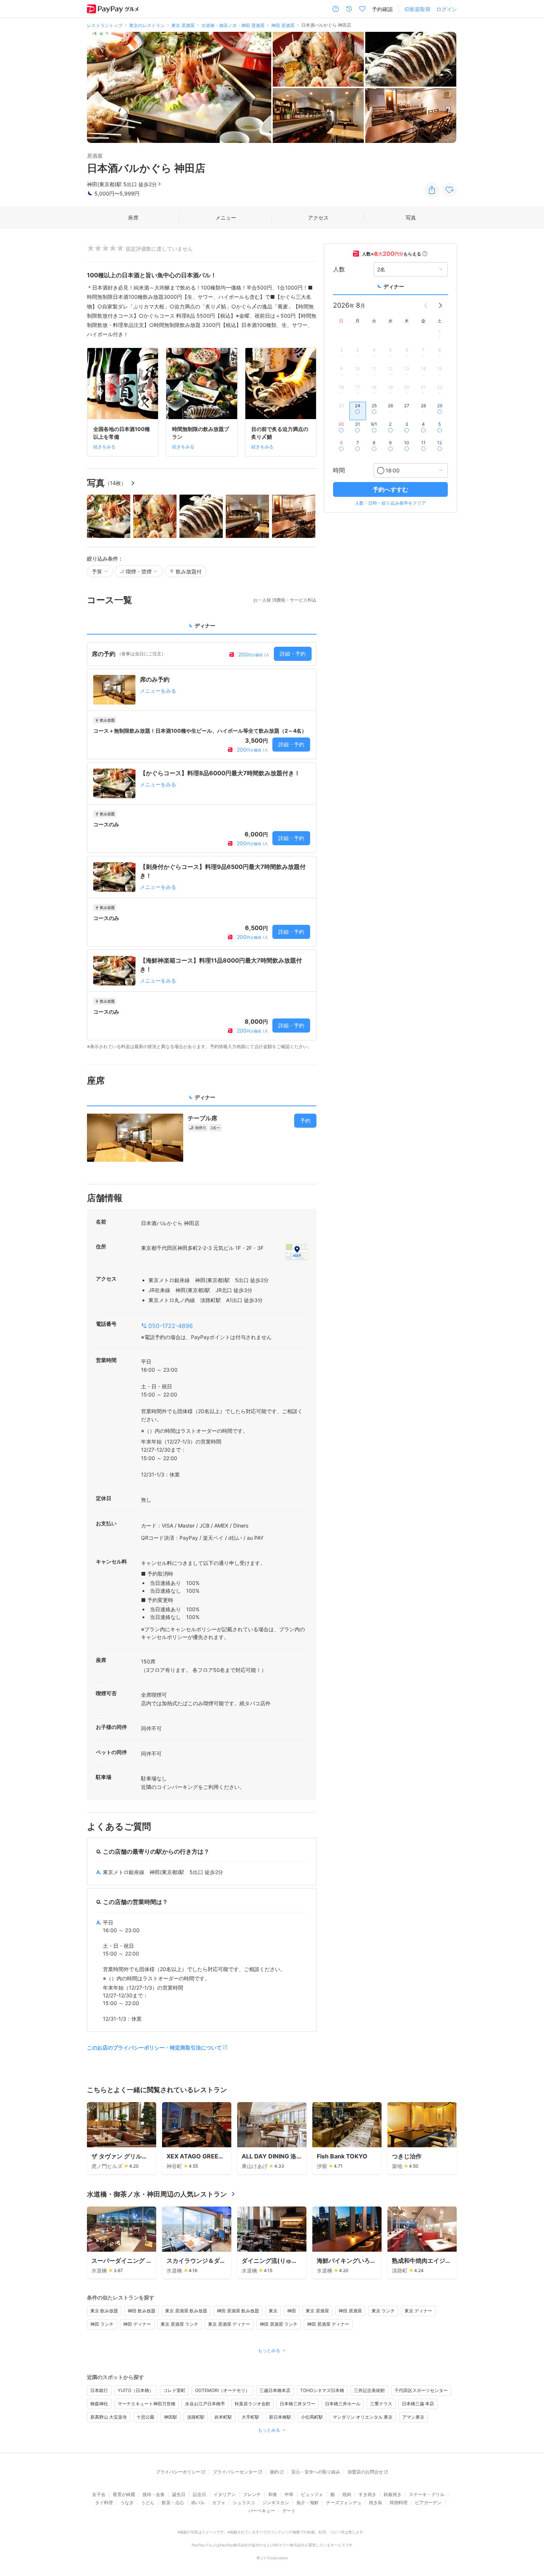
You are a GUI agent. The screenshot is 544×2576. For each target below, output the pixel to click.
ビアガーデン (428, 2503)
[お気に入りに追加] (450, 190)
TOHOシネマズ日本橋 (322, 2390)
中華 (289, 2494)
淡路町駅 (196, 2417)
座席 (133, 218)
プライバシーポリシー (178, 2472)
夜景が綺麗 (124, 2494)
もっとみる (269, 2350)
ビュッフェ (312, 2494)
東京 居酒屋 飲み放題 (186, 2311)
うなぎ (127, 2503)
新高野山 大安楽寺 (109, 2417)
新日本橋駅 (280, 2417)
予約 (305, 1120)
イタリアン (225, 2494)
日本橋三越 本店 (418, 2404)
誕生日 (179, 2494)
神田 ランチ (102, 2324)
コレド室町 (174, 2390)
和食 (273, 2494)
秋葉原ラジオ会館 (252, 2404)
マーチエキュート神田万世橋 (147, 2404)
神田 (292, 2311)
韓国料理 (399, 2503)
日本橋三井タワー (298, 2404)
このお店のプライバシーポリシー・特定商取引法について (154, 2048)
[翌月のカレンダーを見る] (440, 305)
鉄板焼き (393, 2494)
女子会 (99, 2494)
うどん (148, 2503)
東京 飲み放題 (104, 2311)
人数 (339, 269)
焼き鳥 (376, 2503)
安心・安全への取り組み (316, 2472)
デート (289, 2511)
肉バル (198, 2503)
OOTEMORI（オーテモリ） (222, 2390)
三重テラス (381, 2404)
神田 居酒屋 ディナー (328, 2324)
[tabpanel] (202, 846)
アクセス (318, 218)
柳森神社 (99, 2404)
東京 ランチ (383, 2311)
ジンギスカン (276, 2503)
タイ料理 (104, 2503)
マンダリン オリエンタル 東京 (363, 2417)
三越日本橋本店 (275, 2390)
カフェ (219, 2503)
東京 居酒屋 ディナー (229, 2324)
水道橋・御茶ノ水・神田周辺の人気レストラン (157, 2194)
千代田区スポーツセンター (421, 2390)
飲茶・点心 (173, 2503)
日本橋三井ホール (343, 2404)
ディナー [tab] (205, 625)
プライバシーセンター (235, 2472)
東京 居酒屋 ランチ (179, 2324)
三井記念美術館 (369, 2390)
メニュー (226, 218)
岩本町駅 (223, 2417)
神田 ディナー (137, 2324)
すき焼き (367, 2494)
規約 (274, 2472)
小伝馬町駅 (312, 2417)
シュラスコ (244, 2503)
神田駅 (171, 2417)
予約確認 (382, 9)
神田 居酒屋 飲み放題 (238, 2311)
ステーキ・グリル (427, 2494)
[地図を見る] (297, 1252)
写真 (411, 218)
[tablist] (202, 628)
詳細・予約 (293, 654)
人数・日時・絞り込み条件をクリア (390, 503)
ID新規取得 (417, 9)
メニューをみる (158, 691)
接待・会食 (154, 2494)
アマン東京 (413, 2417)
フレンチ (252, 2494)
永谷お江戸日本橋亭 (205, 2404)
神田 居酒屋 (350, 2311)
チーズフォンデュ (344, 2503)
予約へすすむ (390, 489)
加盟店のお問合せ (365, 2472)
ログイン (447, 9)
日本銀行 (99, 2390)
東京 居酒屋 (317, 2311)
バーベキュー (262, 2511)
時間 (339, 470)
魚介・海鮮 (308, 2503)
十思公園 (145, 2417)
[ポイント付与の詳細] (425, 254)
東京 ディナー (418, 2311)
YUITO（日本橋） (136, 2390)
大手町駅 (251, 2417)
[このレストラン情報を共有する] (432, 190)
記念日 (199, 2494)
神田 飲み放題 (142, 2311)
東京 (273, 2311)
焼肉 (347, 2494)
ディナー (394, 286)
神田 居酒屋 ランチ (279, 2324)
